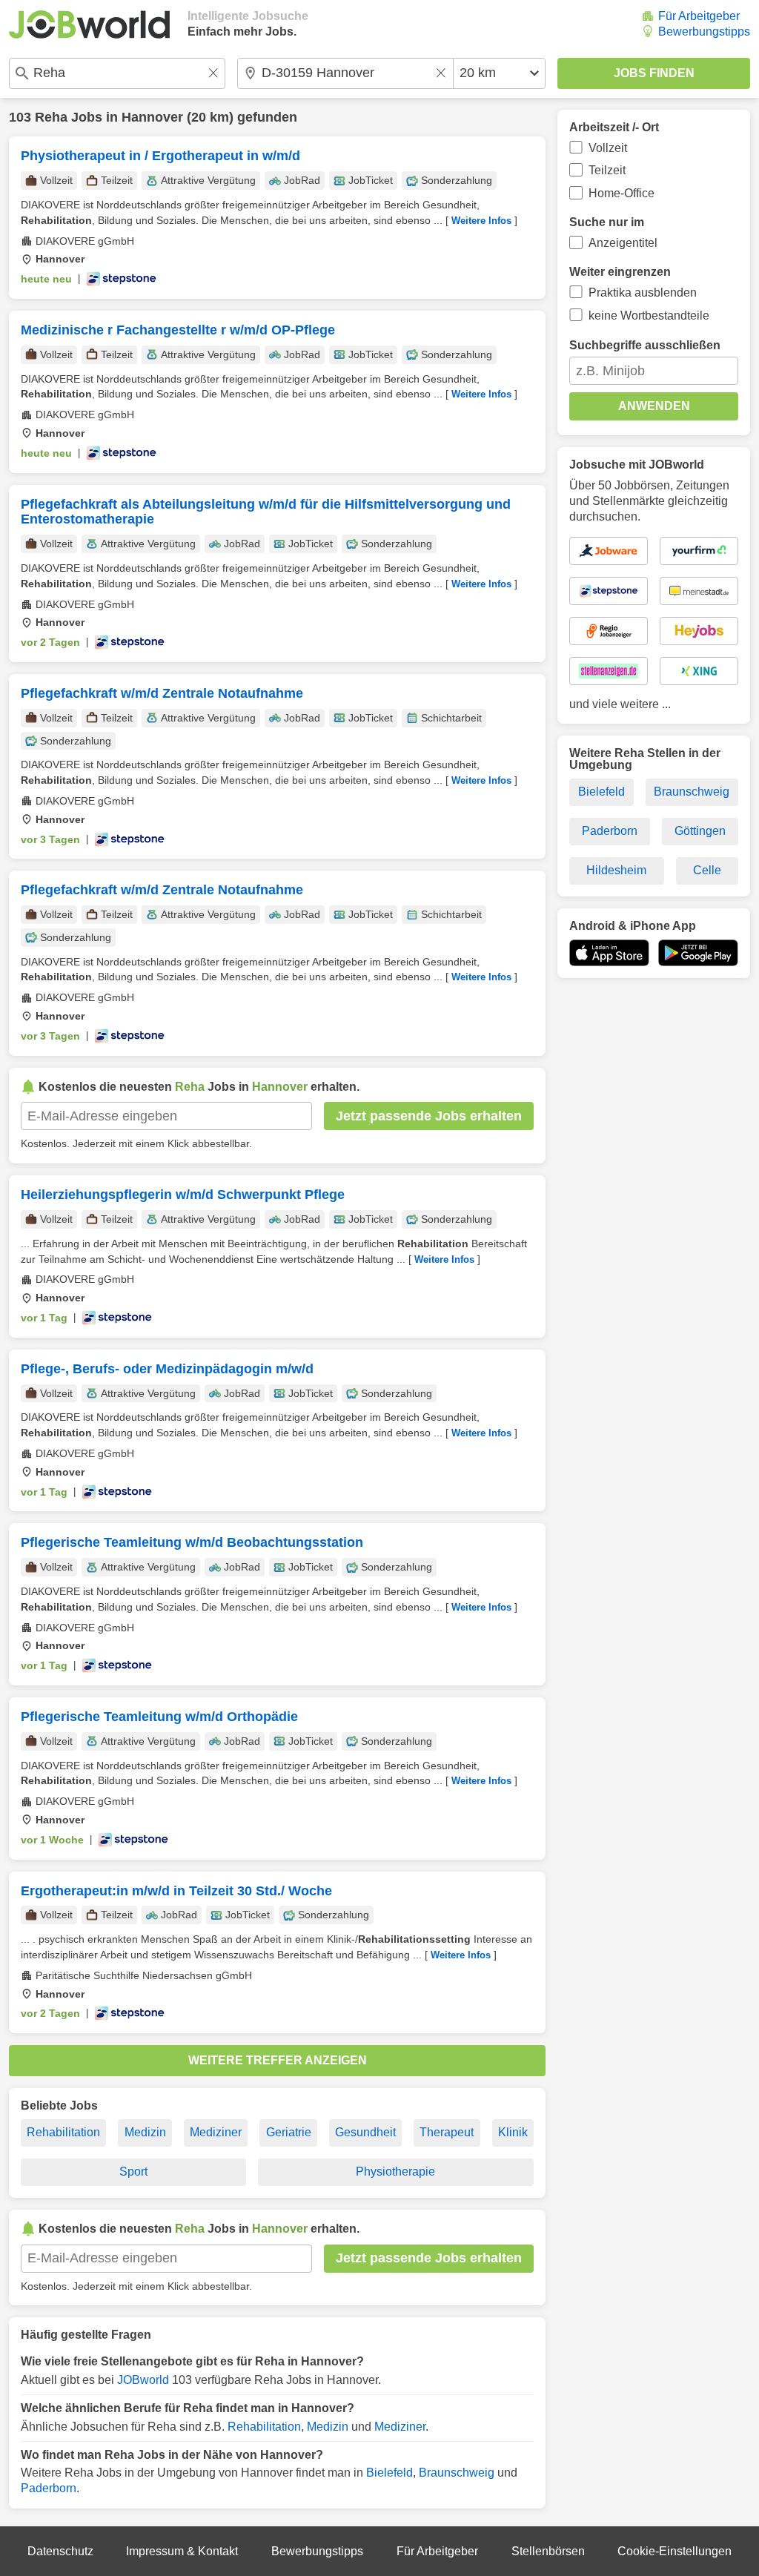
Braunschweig (457, 2473)
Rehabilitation (63, 2132)
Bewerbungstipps (704, 32)
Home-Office (622, 193)
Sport (133, 2172)
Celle (707, 870)
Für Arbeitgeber (699, 16)
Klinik (513, 2132)
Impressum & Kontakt (182, 2551)
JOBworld (143, 2380)
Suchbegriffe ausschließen (645, 345)
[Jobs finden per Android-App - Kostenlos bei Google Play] (698, 953)
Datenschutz (60, 2551)
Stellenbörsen (548, 2551)
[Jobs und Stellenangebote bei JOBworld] (89, 24)
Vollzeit (608, 148)
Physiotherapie (395, 2172)
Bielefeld (390, 2473)
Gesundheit (365, 2132)
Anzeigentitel (623, 243)
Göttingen (700, 831)
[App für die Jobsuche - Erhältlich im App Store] (609, 953)
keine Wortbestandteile (649, 316)
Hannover (152, 117)
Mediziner (216, 2132)
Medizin (145, 2132)
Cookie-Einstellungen (675, 2551)
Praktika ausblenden (643, 293)
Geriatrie (289, 2132)
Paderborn (49, 2488)
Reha (51, 117)
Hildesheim (616, 870)
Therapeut (447, 2132)
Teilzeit (607, 170)
